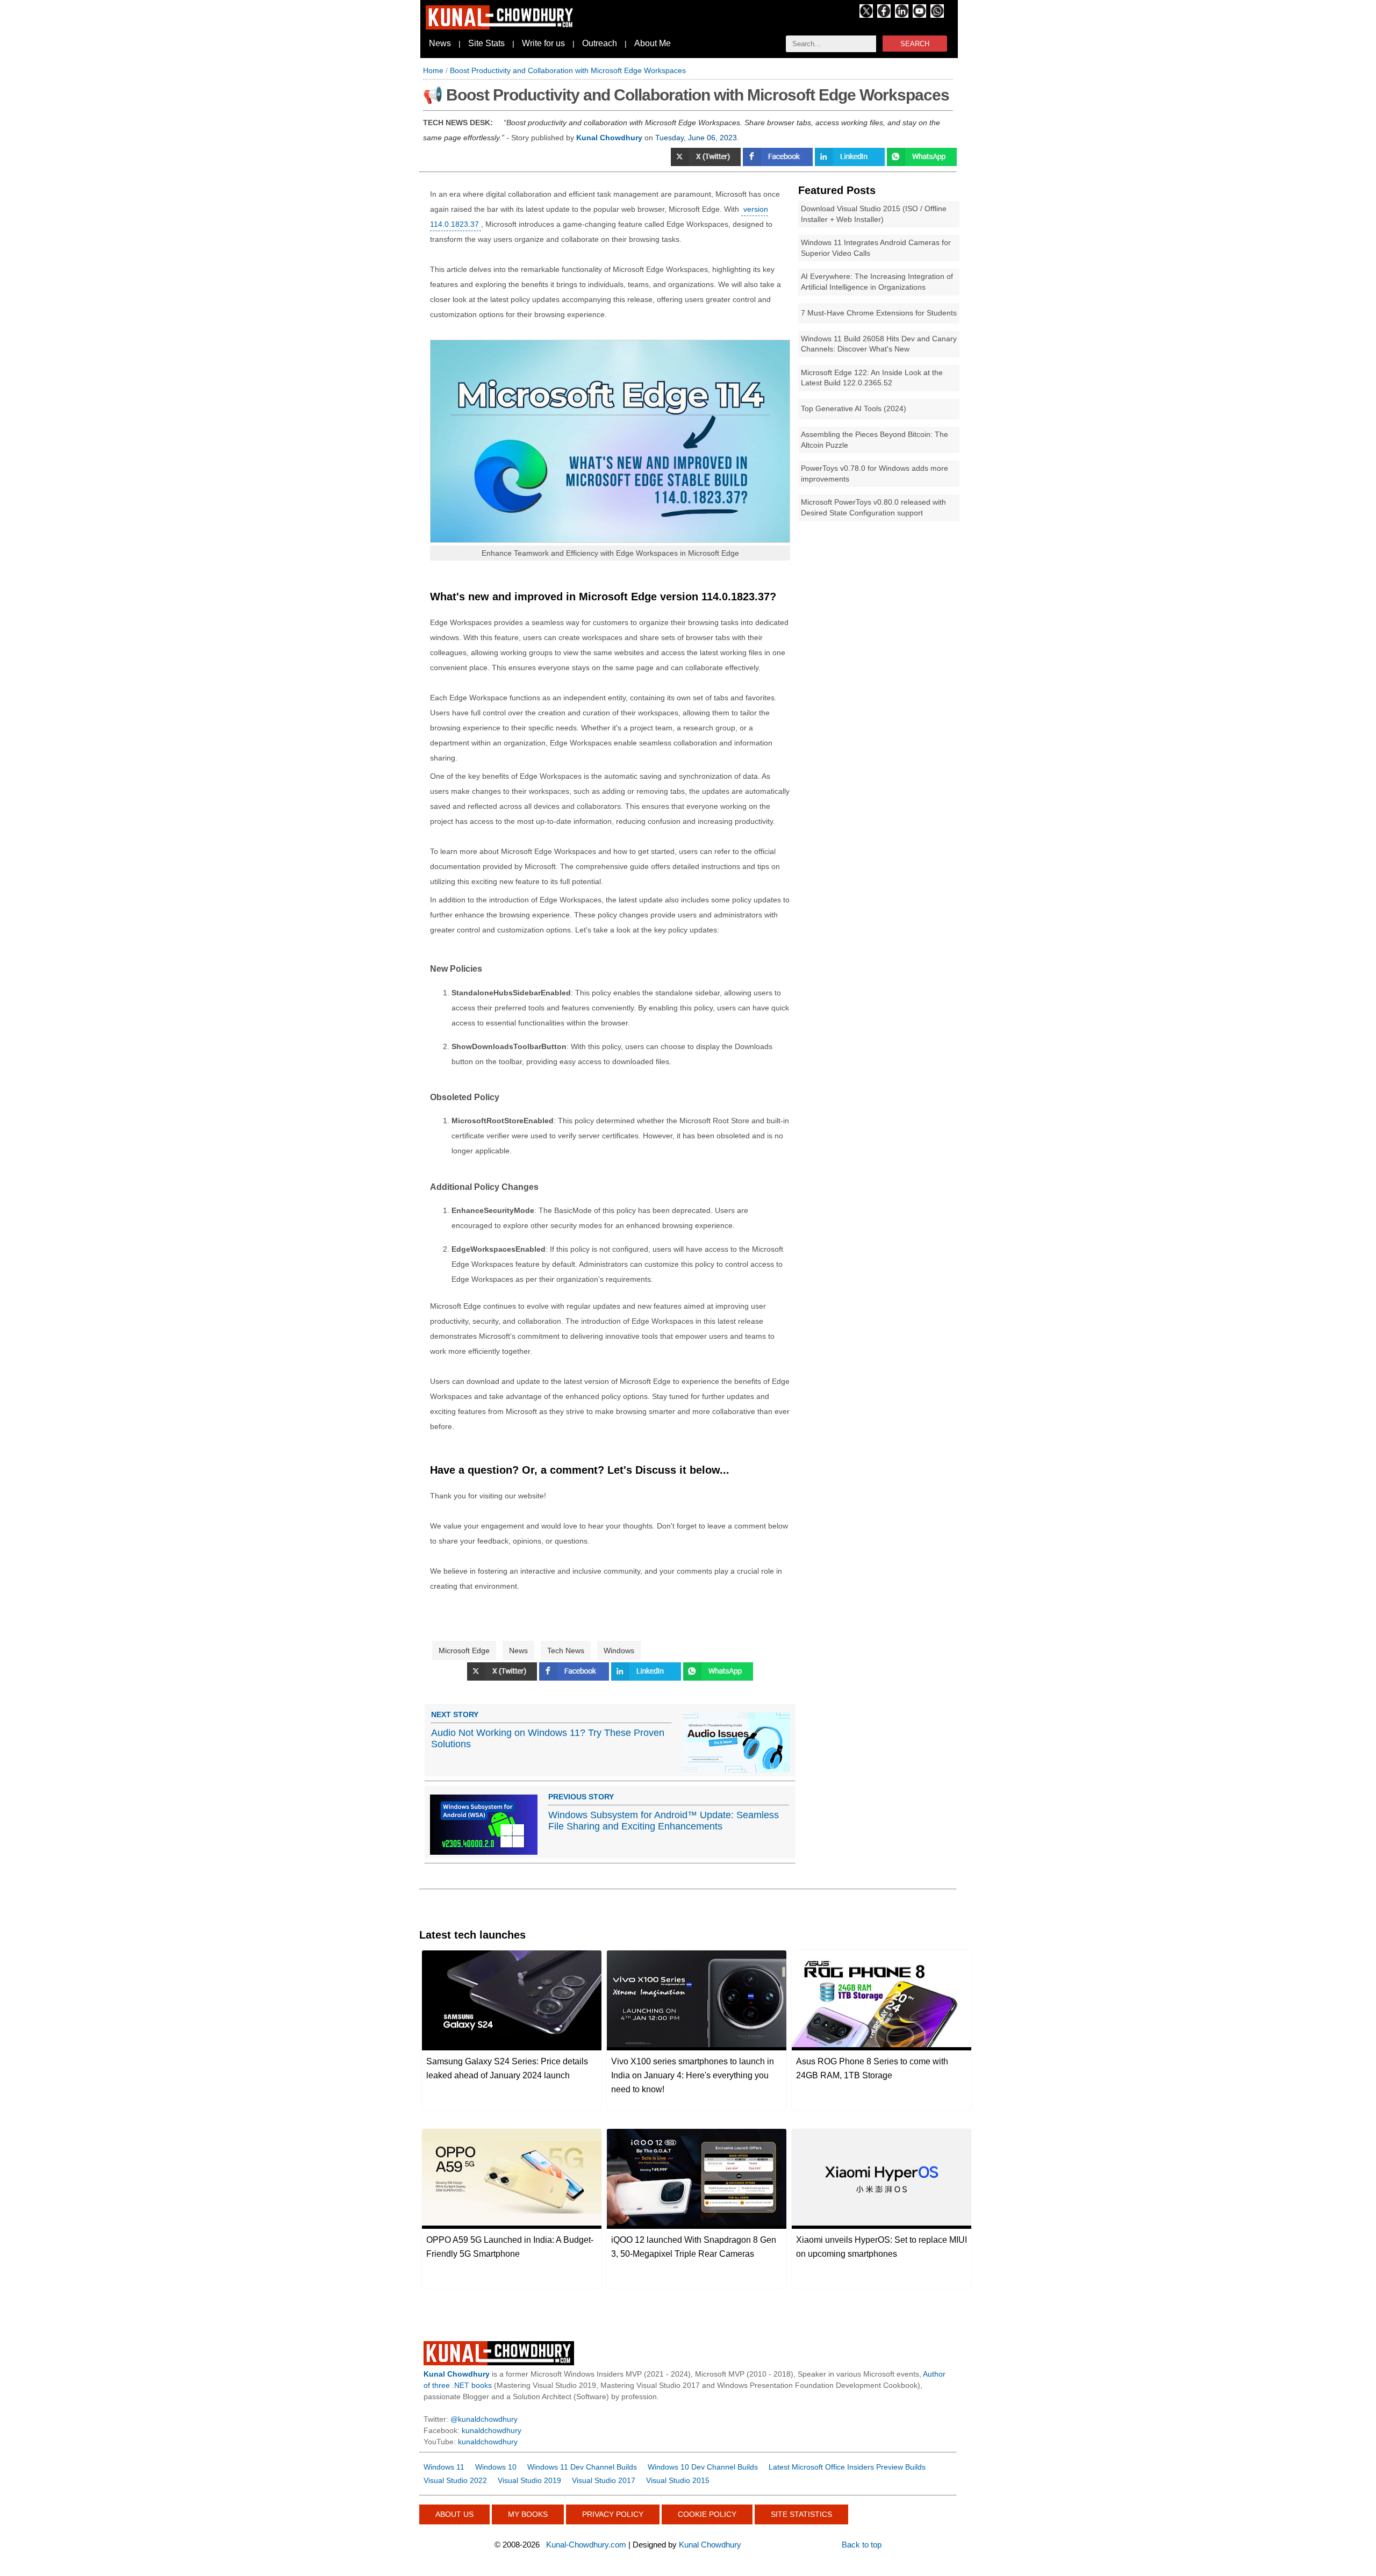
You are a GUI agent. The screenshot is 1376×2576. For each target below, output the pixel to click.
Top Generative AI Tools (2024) (854, 408)
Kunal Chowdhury (710, 2545)
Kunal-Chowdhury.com (586, 2545)
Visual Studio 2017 (604, 2480)
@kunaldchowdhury (484, 2419)
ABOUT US (454, 2514)
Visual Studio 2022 (455, 2480)
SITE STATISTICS (801, 2514)
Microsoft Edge (464, 1651)
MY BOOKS (528, 2514)
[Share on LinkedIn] (851, 163)
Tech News (566, 1651)
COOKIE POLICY (707, 2514)
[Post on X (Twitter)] (503, 1678)
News (440, 43)
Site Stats (486, 43)
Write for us (543, 43)
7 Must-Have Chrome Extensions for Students (879, 313)
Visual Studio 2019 (529, 2480)
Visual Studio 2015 (678, 2480)
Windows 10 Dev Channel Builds (703, 2467)
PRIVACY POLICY (613, 2514)
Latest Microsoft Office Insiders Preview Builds (847, 2467)
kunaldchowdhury (492, 2430)
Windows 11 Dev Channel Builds (582, 2467)
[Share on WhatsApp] (922, 163)
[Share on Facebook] (779, 163)
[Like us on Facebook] (884, 15)
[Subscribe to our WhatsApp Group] (937, 15)
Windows (619, 1651)
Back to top (862, 2545)
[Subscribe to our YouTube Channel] (919, 15)
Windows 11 (444, 2467)
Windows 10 (496, 2467)
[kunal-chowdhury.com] (501, 27)
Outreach (600, 43)
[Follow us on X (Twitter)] (866, 15)
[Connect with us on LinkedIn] (902, 15)
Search (915, 44)
